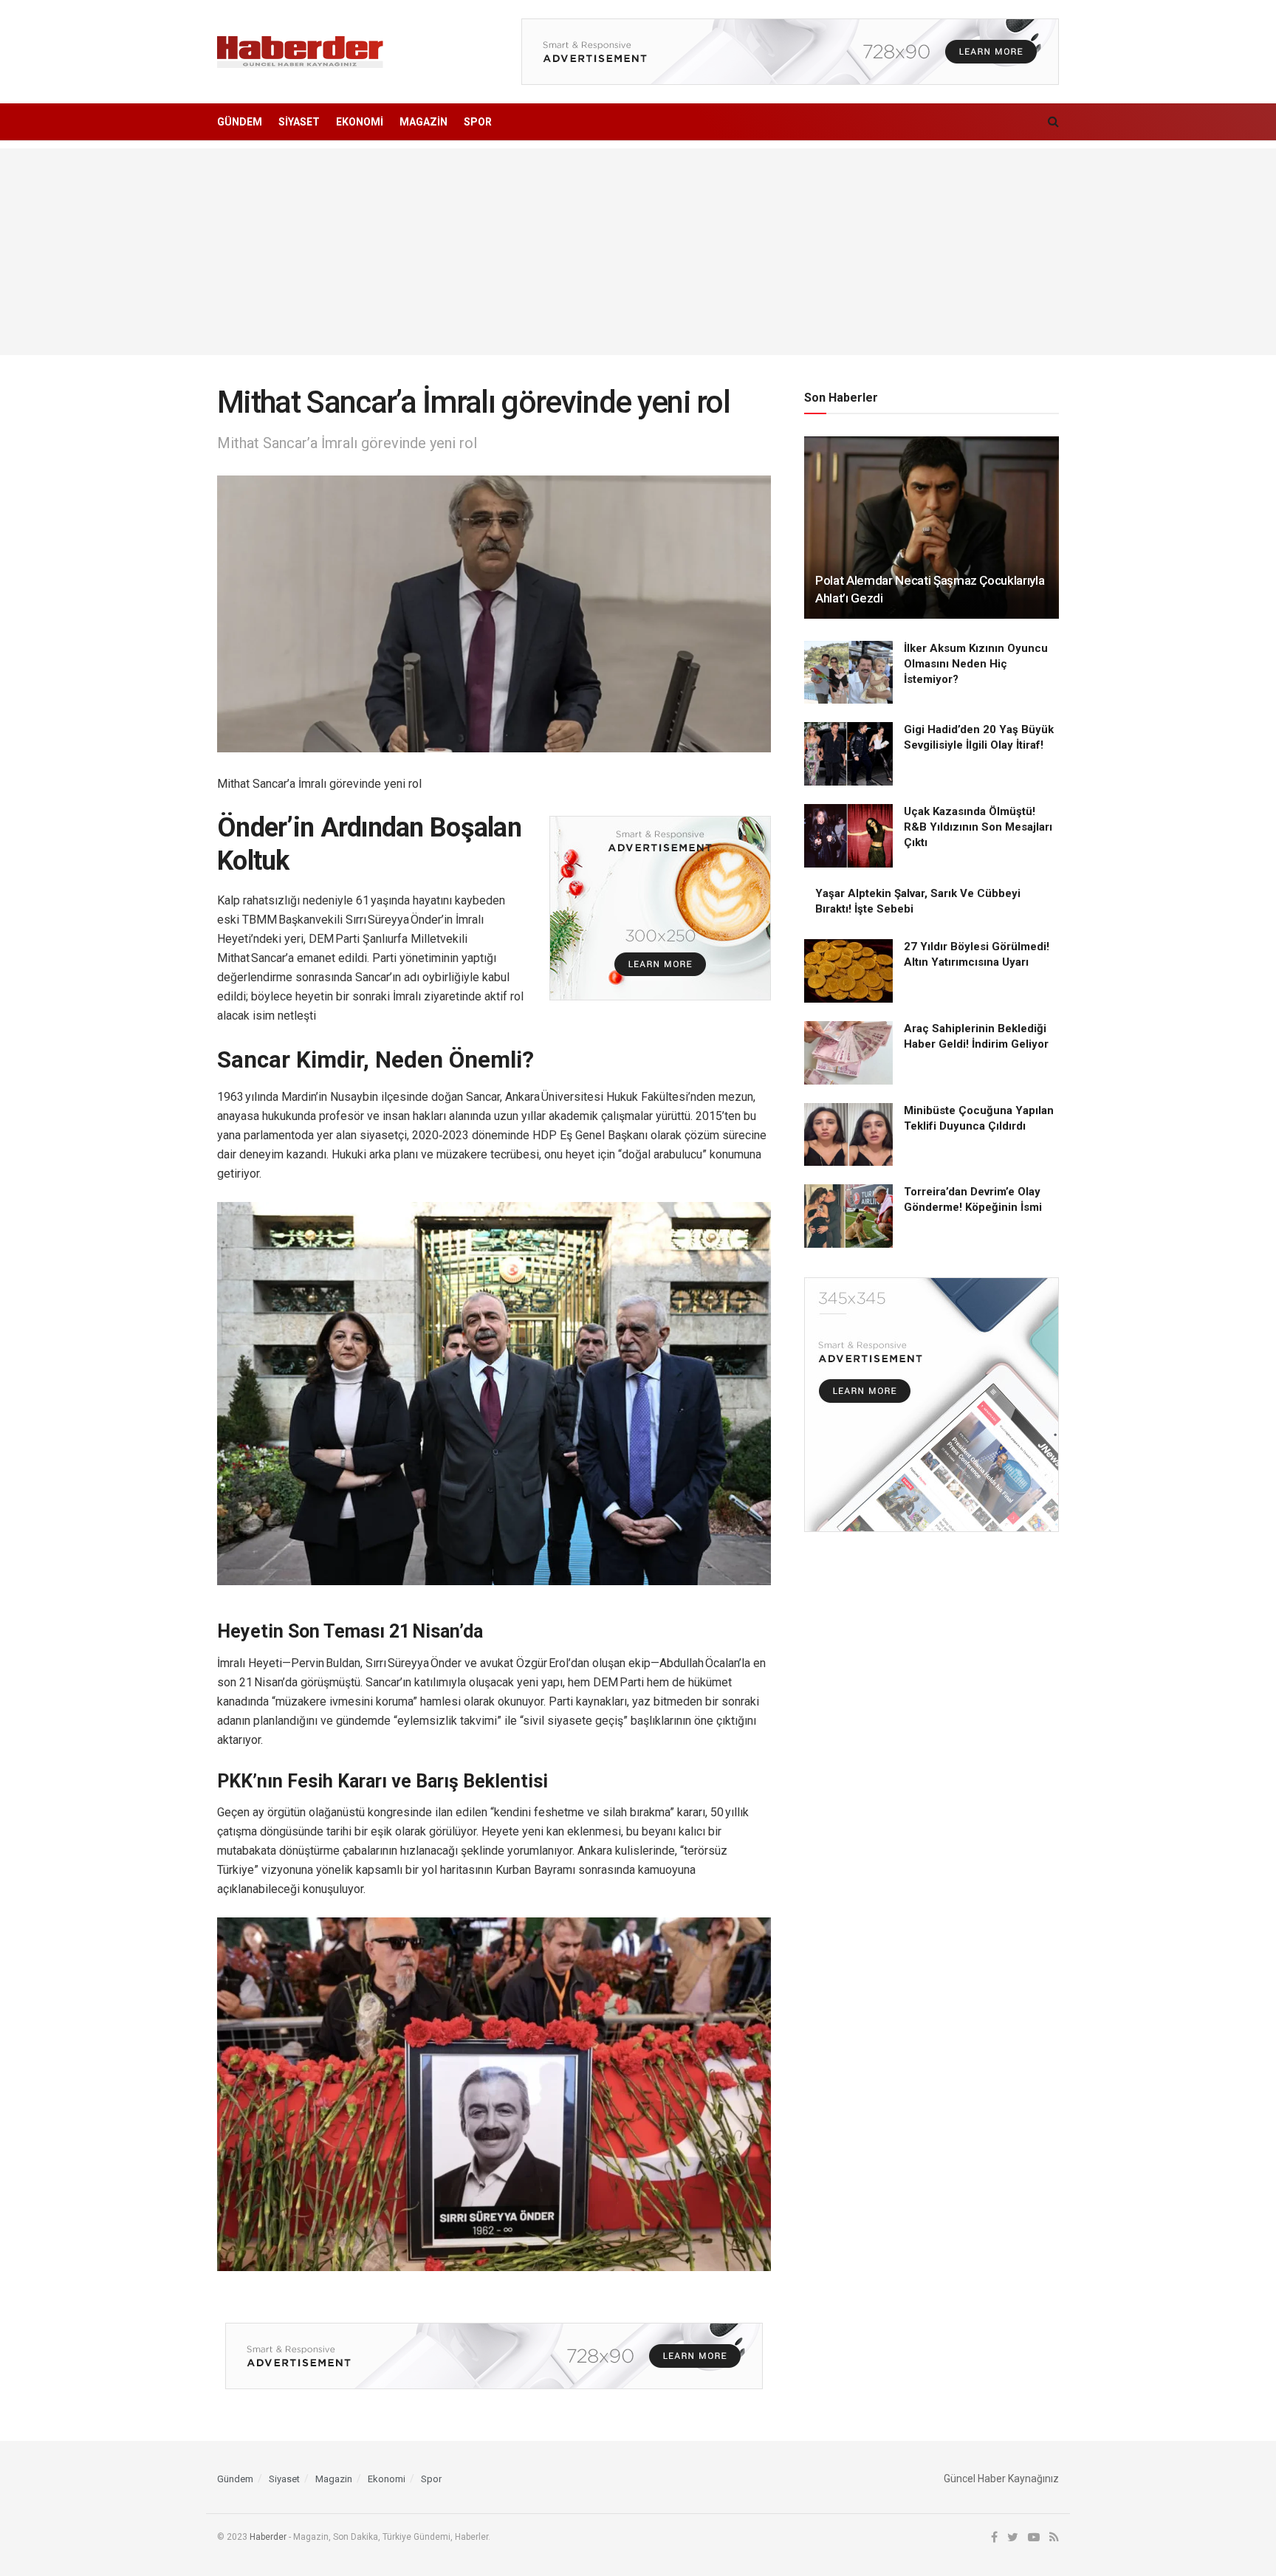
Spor (478, 122)
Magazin (423, 122)
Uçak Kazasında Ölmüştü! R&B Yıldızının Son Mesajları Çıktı (978, 827)
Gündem (240, 122)
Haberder (268, 2537)
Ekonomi (360, 122)
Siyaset (299, 122)
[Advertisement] (638, 252)
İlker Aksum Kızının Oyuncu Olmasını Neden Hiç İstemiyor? (976, 664)
